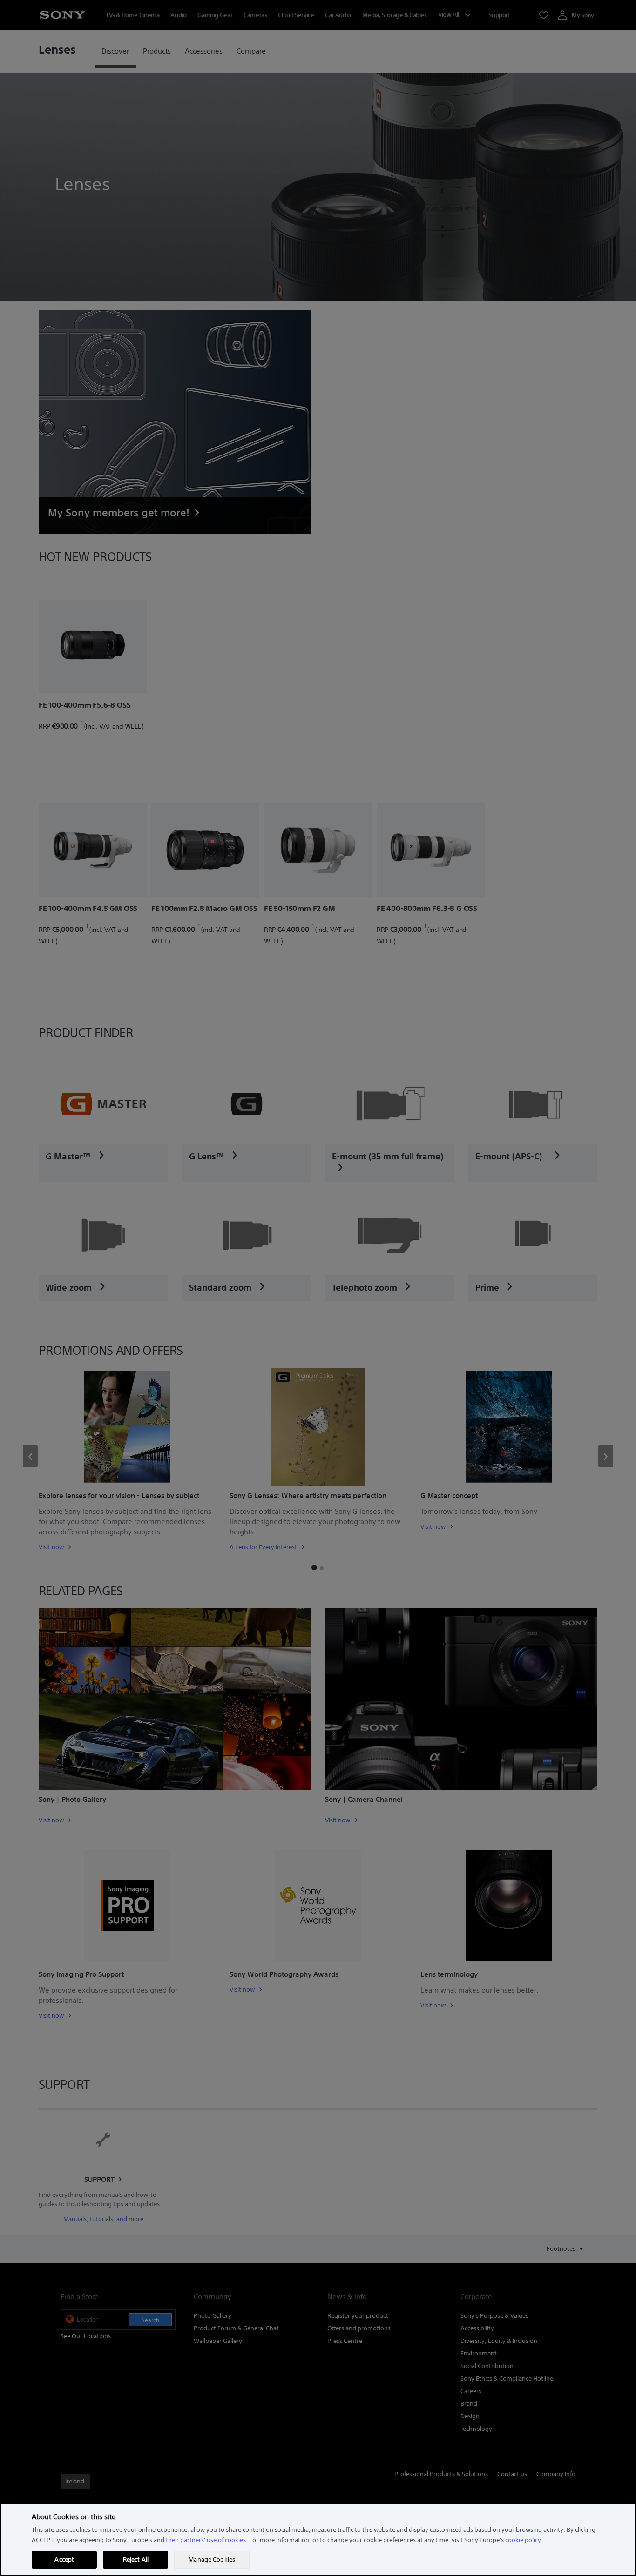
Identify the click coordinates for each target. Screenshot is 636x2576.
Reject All (136, 2559)
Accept (64, 2559)
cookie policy (523, 2540)
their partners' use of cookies (206, 2540)
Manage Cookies (212, 2559)
